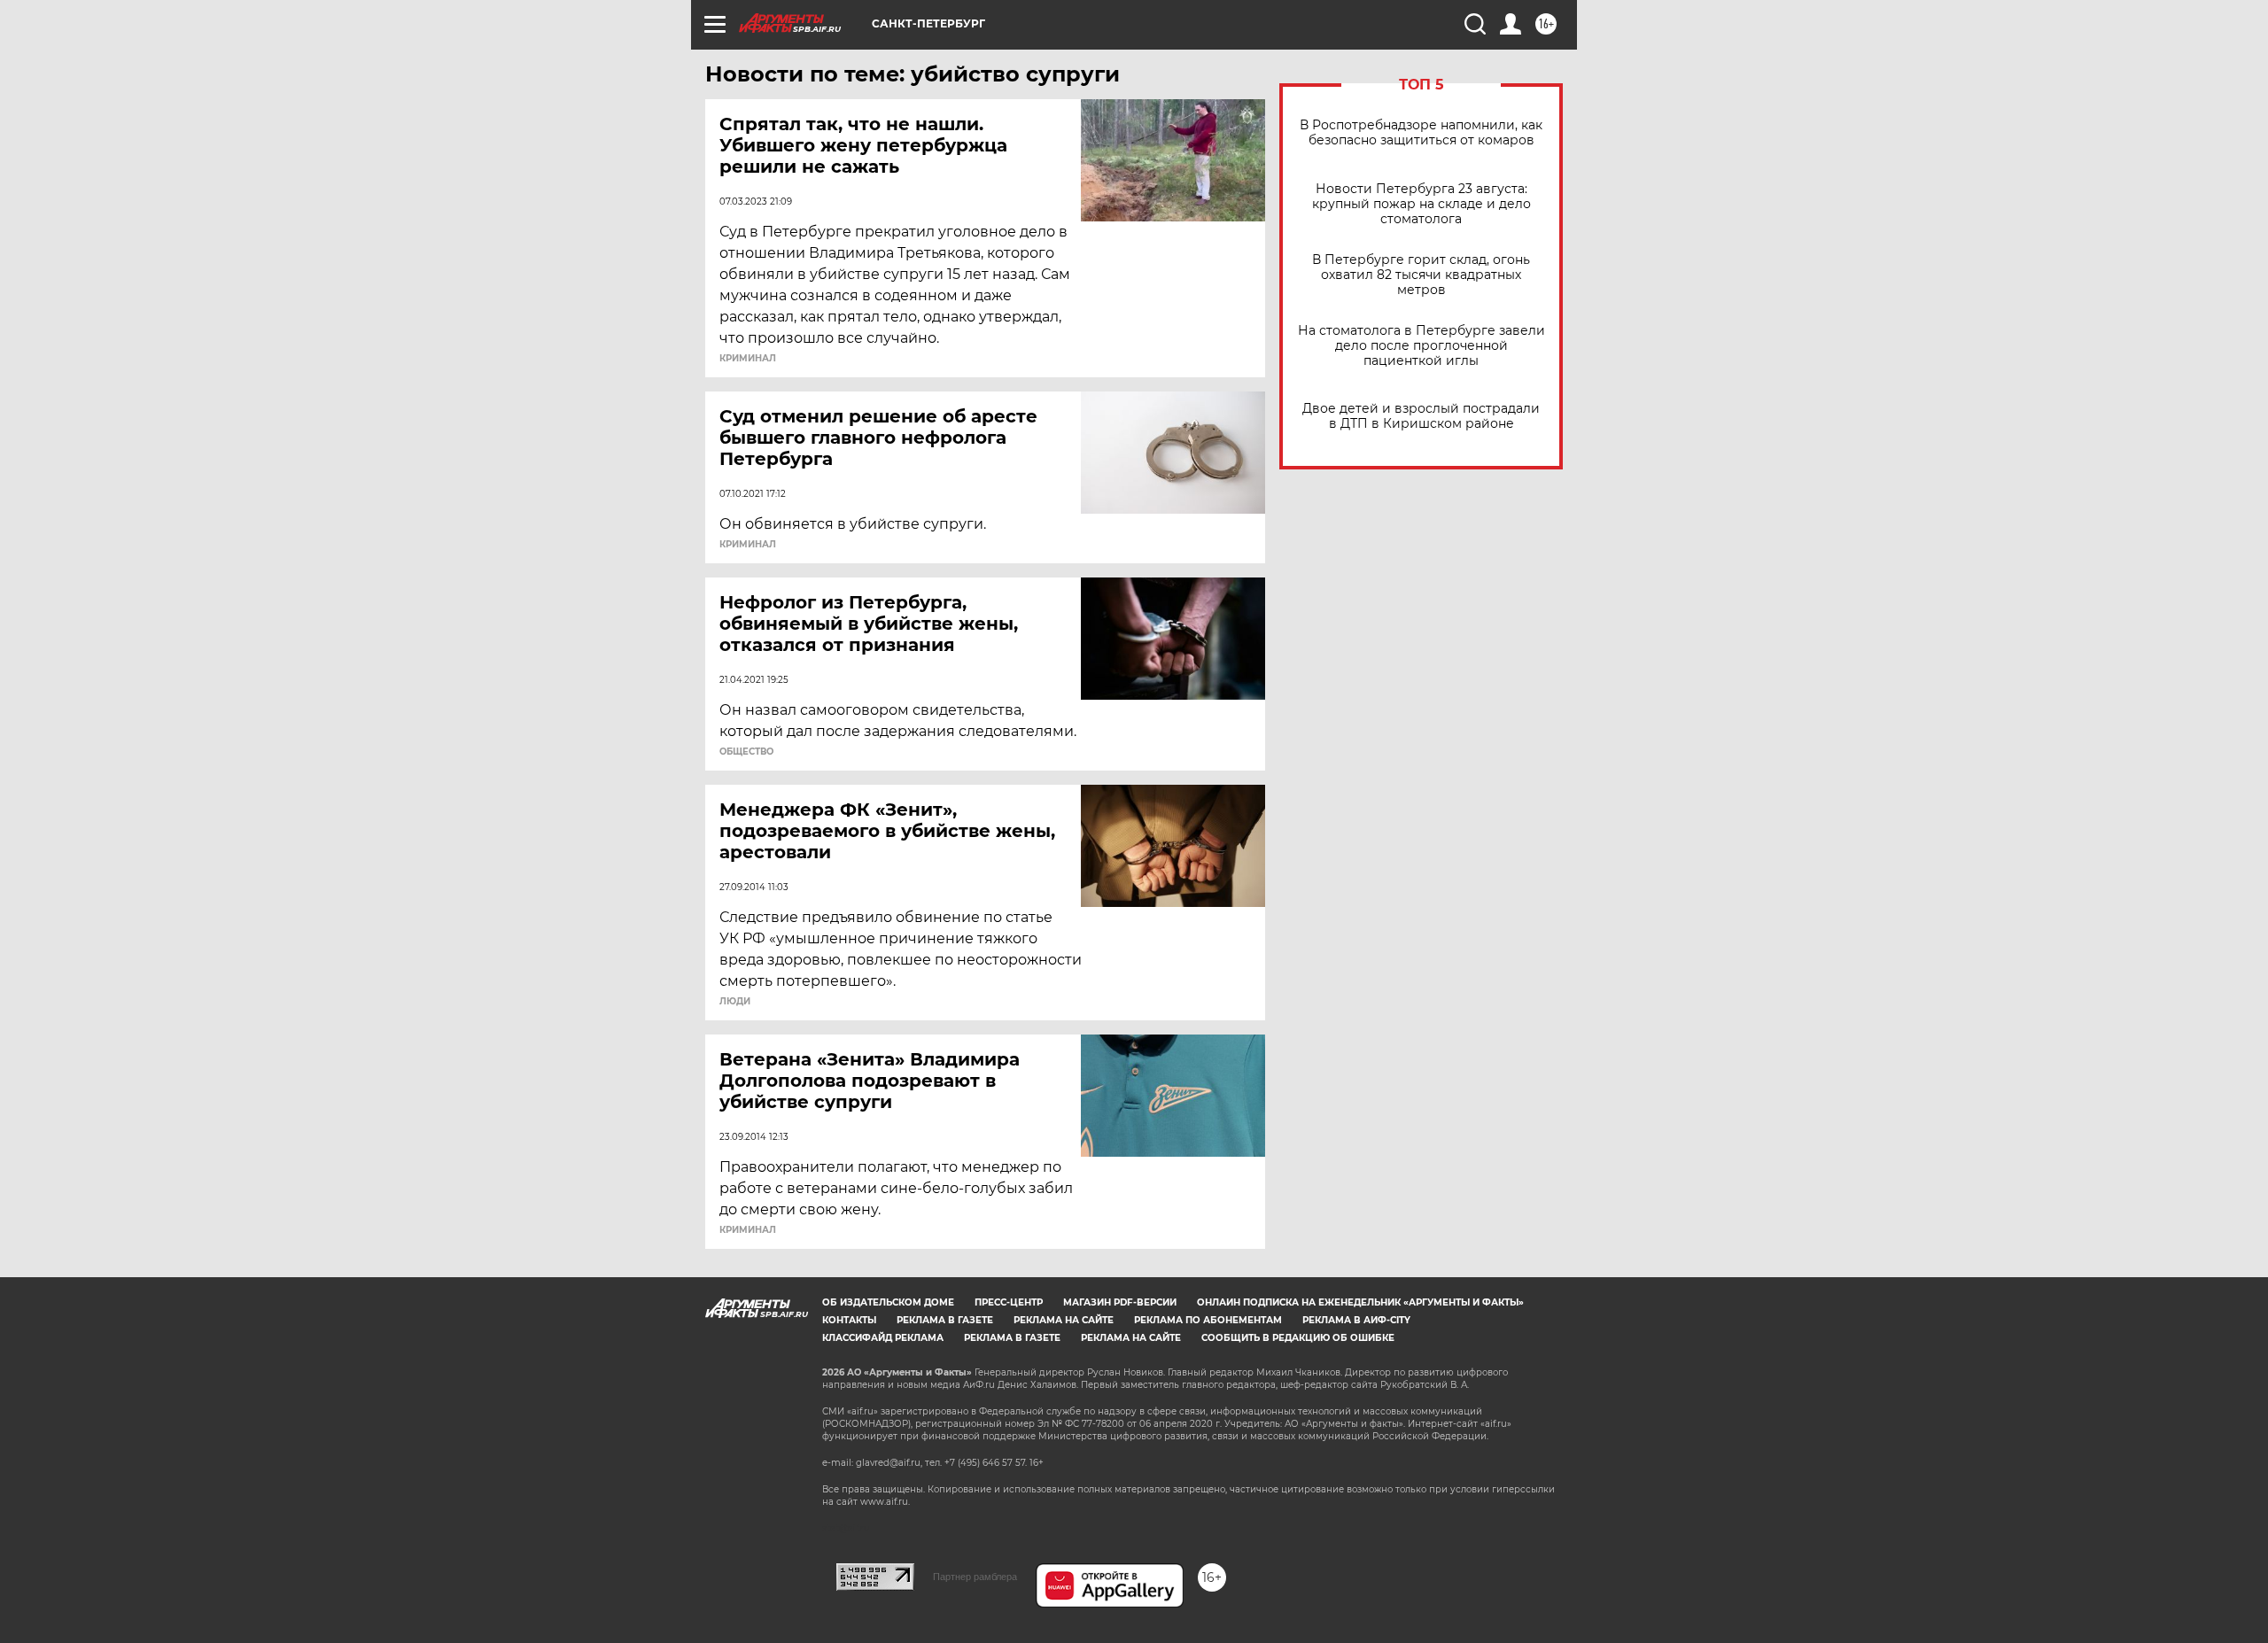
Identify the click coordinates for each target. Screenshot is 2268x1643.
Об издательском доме (888, 1302)
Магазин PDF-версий (1120, 1302)
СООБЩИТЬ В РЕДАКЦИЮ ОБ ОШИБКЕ (1298, 1338)
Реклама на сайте (1064, 1320)
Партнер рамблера (975, 1577)
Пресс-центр (1009, 1302)
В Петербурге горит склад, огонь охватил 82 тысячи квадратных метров (1421, 275)
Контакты (849, 1320)
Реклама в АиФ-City (1356, 1320)
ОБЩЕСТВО (746, 752)
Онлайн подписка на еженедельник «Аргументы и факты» (1360, 1302)
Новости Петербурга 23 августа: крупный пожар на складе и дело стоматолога (1421, 204)
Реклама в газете (945, 1320)
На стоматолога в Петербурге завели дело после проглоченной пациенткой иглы (1421, 346)
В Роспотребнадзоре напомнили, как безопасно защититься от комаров (1421, 133)
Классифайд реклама (883, 1338)
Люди (735, 1002)
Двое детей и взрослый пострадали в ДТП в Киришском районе (1421, 416)
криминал (748, 359)
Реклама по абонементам (1208, 1320)
